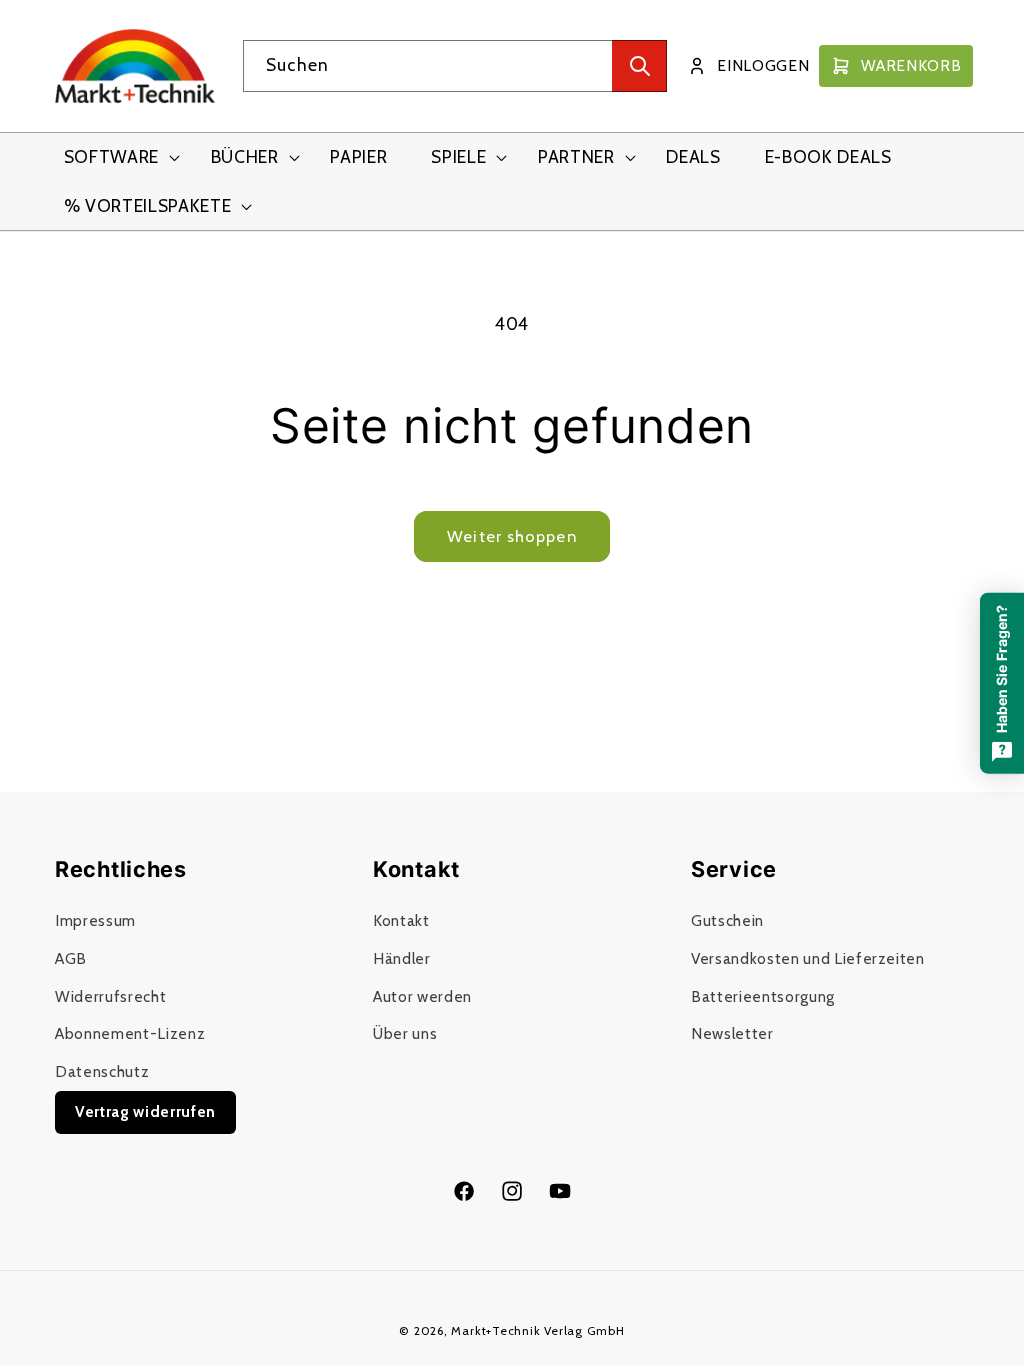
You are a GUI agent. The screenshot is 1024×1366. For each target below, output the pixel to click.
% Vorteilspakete (148, 205)
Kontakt (401, 920)
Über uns (405, 1033)
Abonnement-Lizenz (130, 1033)
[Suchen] (639, 66)
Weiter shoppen (511, 536)
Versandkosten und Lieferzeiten (808, 958)
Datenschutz (102, 1071)
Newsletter (732, 1033)
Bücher (245, 156)
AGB (71, 958)
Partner (576, 156)
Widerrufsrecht (110, 996)
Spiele (458, 156)
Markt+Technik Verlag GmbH (537, 1330)
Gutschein (727, 920)
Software (111, 156)
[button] (115, 157)
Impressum (95, 920)
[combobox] (455, 66)
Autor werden (422, 996)
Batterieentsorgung (763, 996)
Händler (402, 958)
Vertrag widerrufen (145, 1111)
